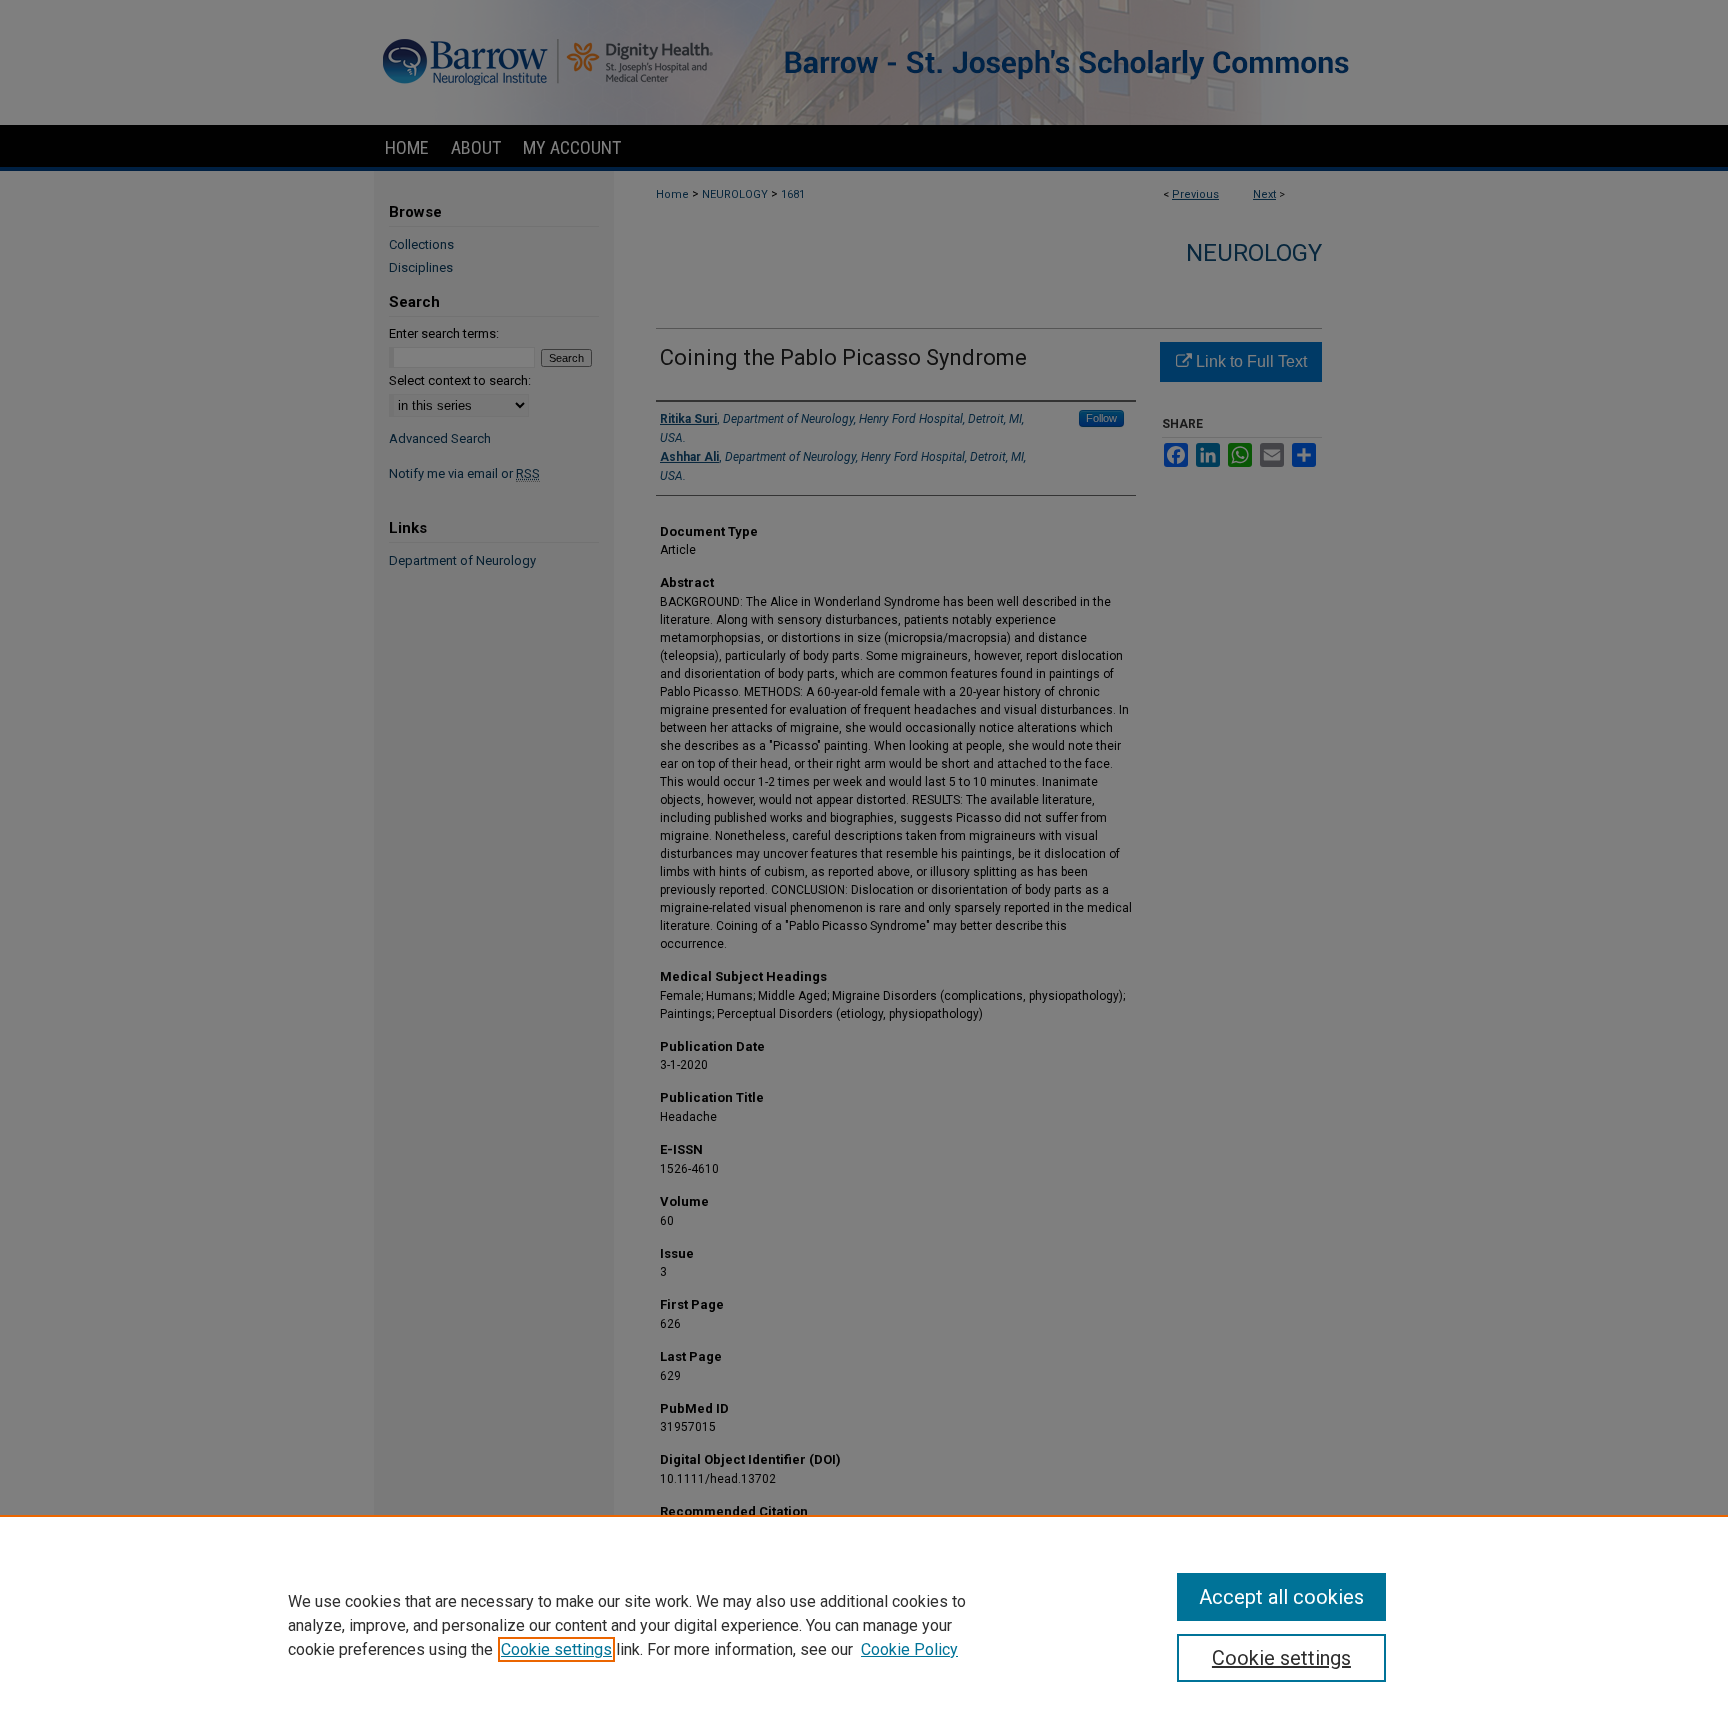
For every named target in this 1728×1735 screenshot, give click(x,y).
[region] (864, 1625)
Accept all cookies (1281, 1597)
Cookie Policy (909, 1649)
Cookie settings (556, 1649)
